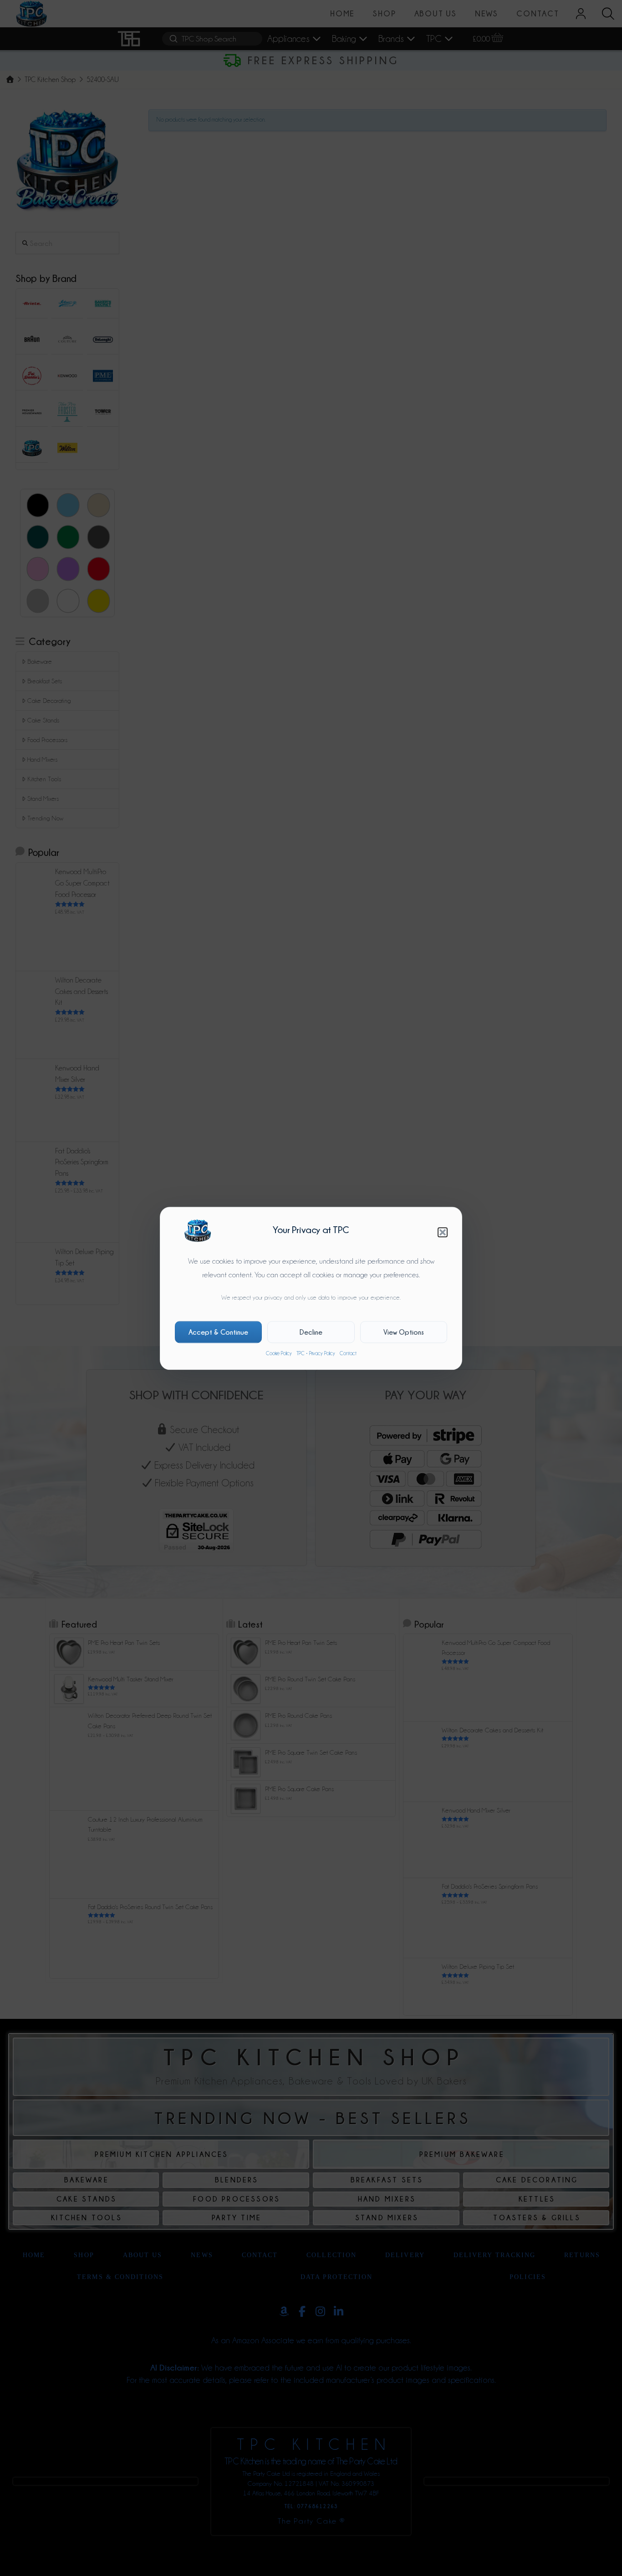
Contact (348, 1353)
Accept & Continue (218, 1332)
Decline (311, 1332)
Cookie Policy (279, 1353)
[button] (443, 1232)
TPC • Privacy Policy (316, 1353)
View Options (404, 1332)
